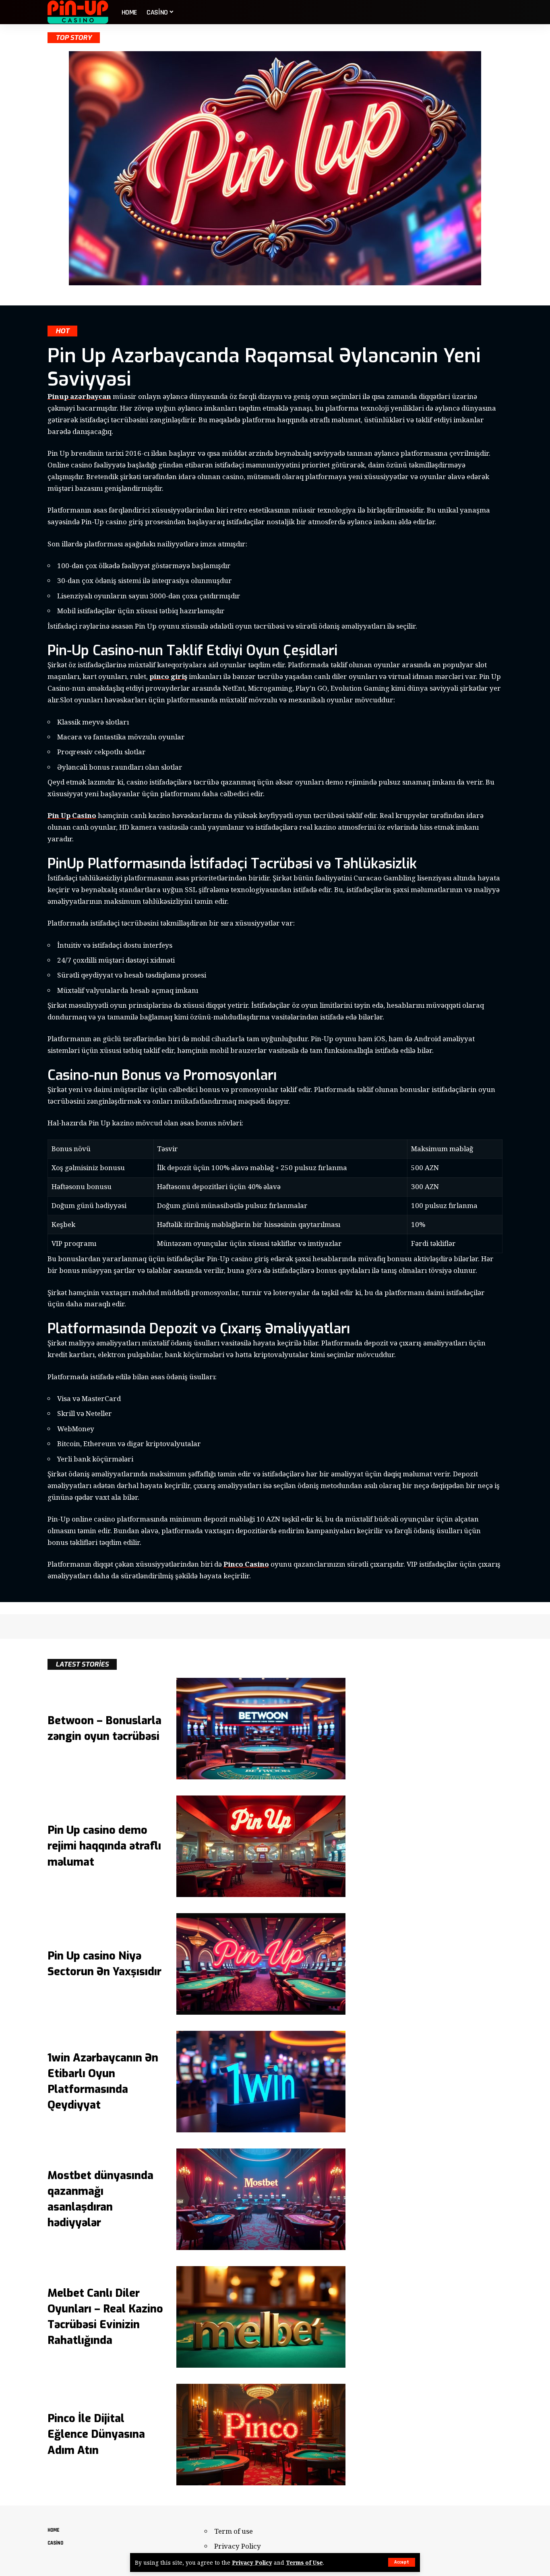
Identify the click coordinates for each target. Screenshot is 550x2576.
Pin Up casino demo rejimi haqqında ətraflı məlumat (104, 1846)
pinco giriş (168, 676)
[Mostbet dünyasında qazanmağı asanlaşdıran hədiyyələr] (261, 2199)
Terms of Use (304, 2563)
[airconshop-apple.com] (78, 12)
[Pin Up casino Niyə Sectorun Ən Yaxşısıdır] (261, 1964)
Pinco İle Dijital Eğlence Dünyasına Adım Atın (96, 2434)
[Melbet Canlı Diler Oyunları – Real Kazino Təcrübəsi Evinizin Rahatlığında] (261, 2317)
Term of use (234, 2531)
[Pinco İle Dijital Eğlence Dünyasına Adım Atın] (261, 2435)
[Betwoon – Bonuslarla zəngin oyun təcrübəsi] (261, 1729)
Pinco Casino (246, 1564)
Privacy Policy (252, 2563)
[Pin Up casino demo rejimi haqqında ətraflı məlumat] (261, 1846)
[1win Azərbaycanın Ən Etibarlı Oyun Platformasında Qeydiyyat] (261, 2082)
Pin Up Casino (72, 815)
